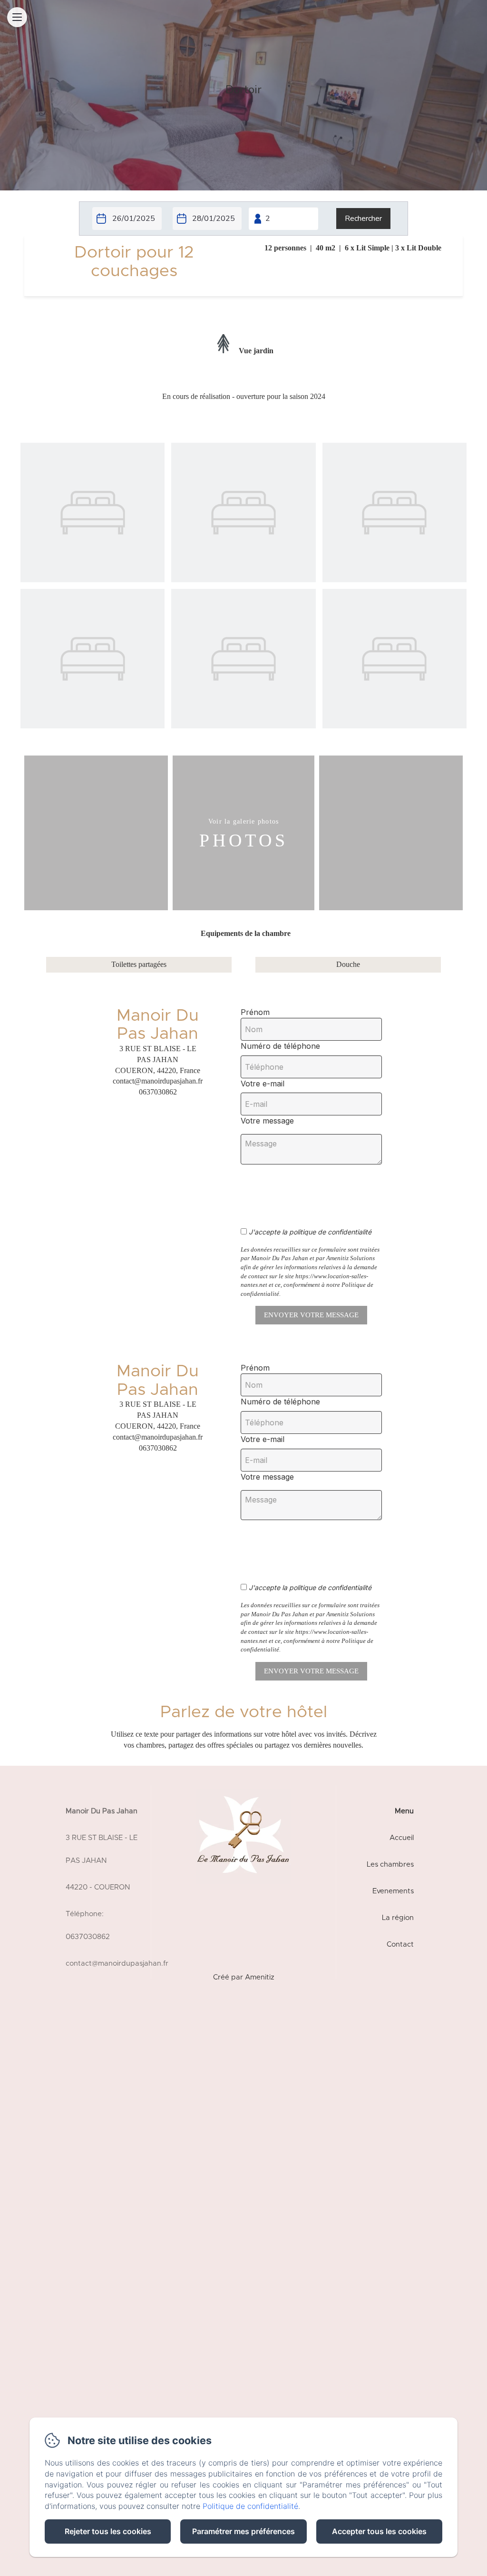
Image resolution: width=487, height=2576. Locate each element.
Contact (400, 1944)
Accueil (402, 1838)
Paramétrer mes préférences (243, 2531)
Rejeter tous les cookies (108, 2531)
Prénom (255, 1012)
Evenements (393, 1891)
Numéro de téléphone (280, 1046)
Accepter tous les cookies (379, 2531)
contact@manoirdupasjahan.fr (117, 1964)
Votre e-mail (263, 1084)
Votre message (267, 1121)
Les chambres (390, 1865)
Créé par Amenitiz (244, 1977)
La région (398, 1918)
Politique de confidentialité (250, 2506)
